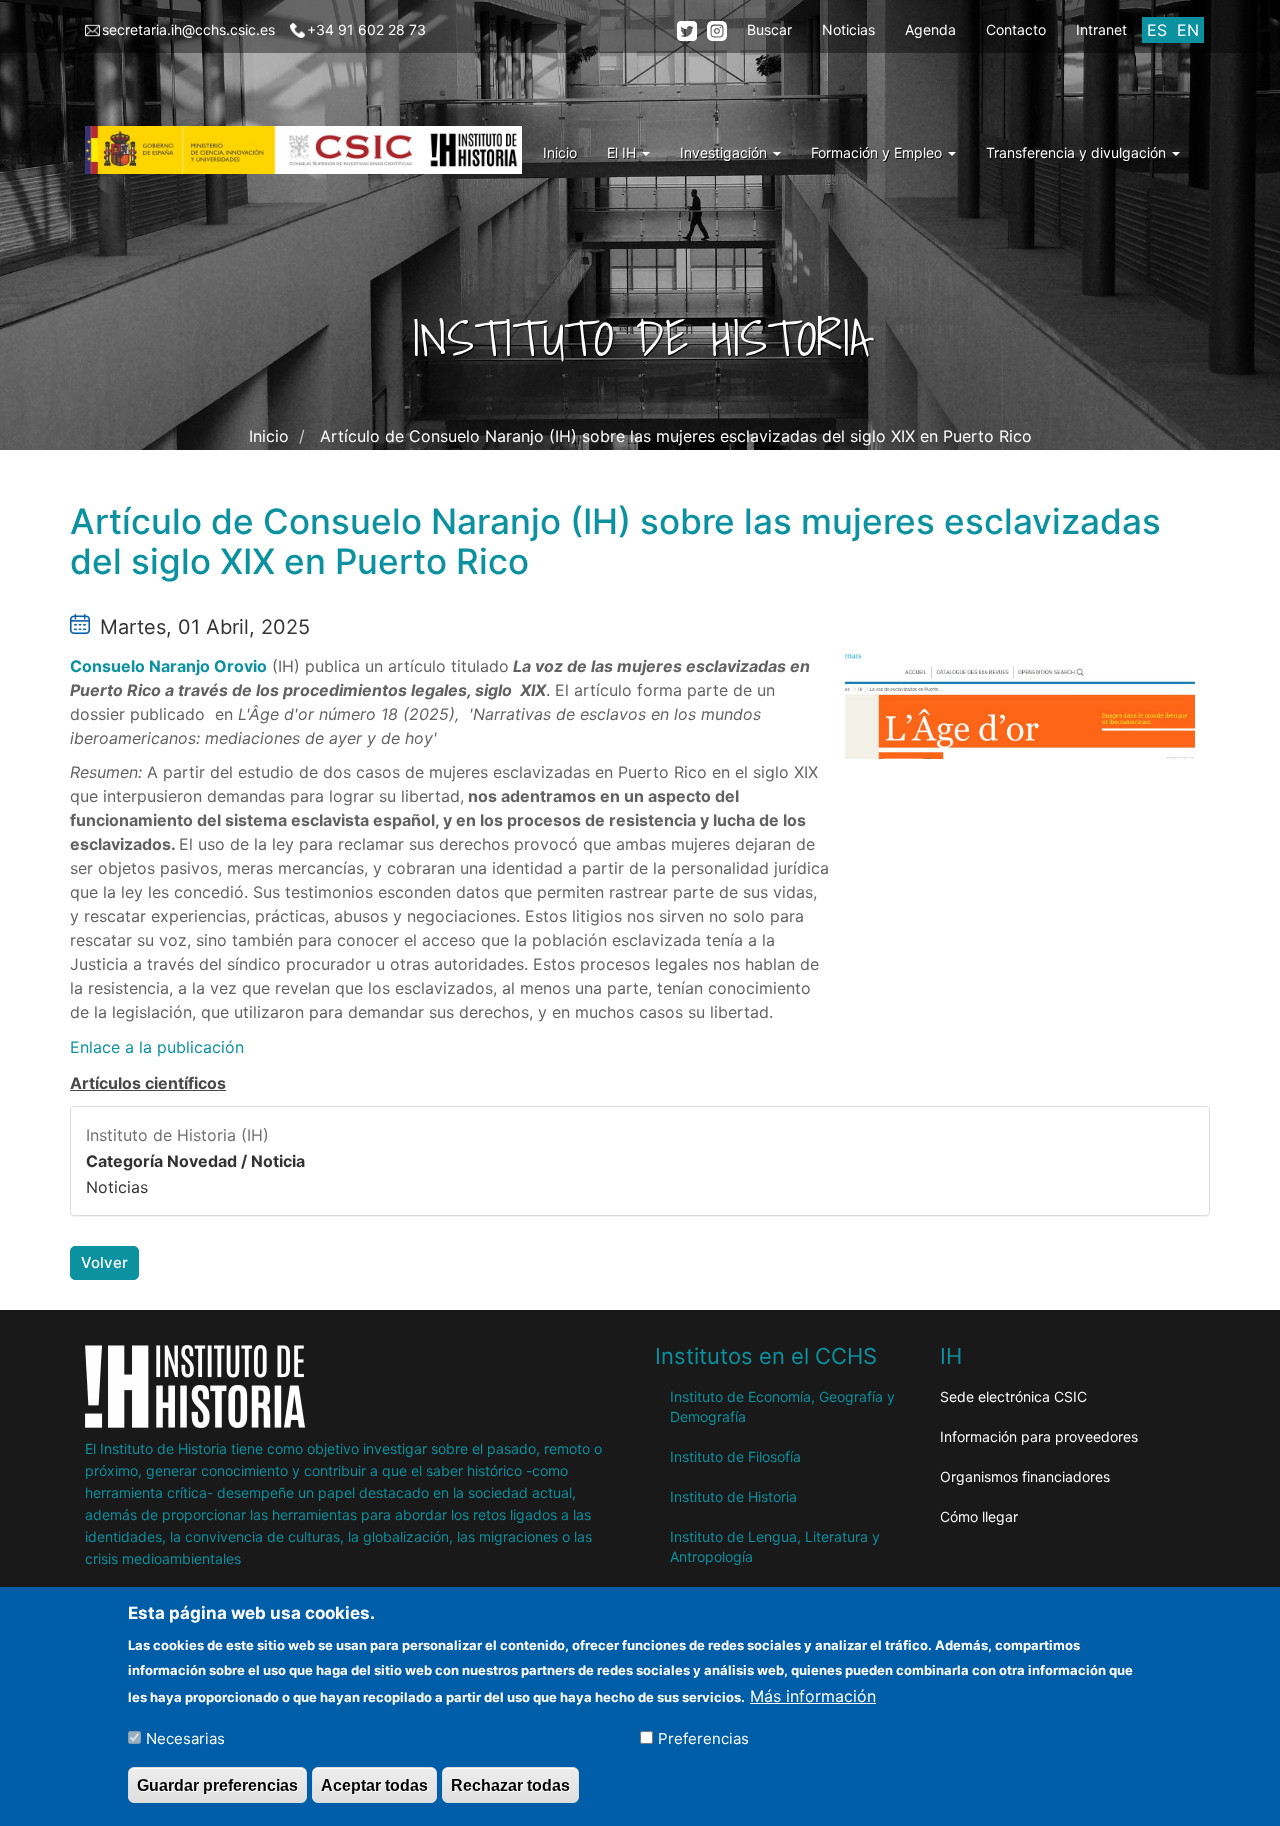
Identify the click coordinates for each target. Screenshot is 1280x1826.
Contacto (1016, 29)
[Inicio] (311, 150)
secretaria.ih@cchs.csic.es (188, 29)
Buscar (769, 29)
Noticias (848, 29)
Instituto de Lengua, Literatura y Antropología (775, 1546)
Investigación (725, 152)
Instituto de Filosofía (735, 1456)
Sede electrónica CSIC (1013, 1396)
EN (1188, 30)
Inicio (560, 152)
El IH (623, 152)
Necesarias (185, 1737)
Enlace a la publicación (157, 1047)
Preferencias (703, 1737)
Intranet (1101, 29)
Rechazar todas (510, 1784)
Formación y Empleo (878, 152)
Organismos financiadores (1025, 1476)
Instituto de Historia (733, 1496)
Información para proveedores (1039, 1436)
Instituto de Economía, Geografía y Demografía (782, 1406)
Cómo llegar (979, 1516)
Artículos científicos (148, 1083)
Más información (813, 1695)
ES (1157, 30)
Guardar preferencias (217, 1784)
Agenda (930, 29)
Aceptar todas (374, 1784)
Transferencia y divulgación (1078, 152)
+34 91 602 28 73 (366, 29)
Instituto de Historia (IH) (177, 1135)
